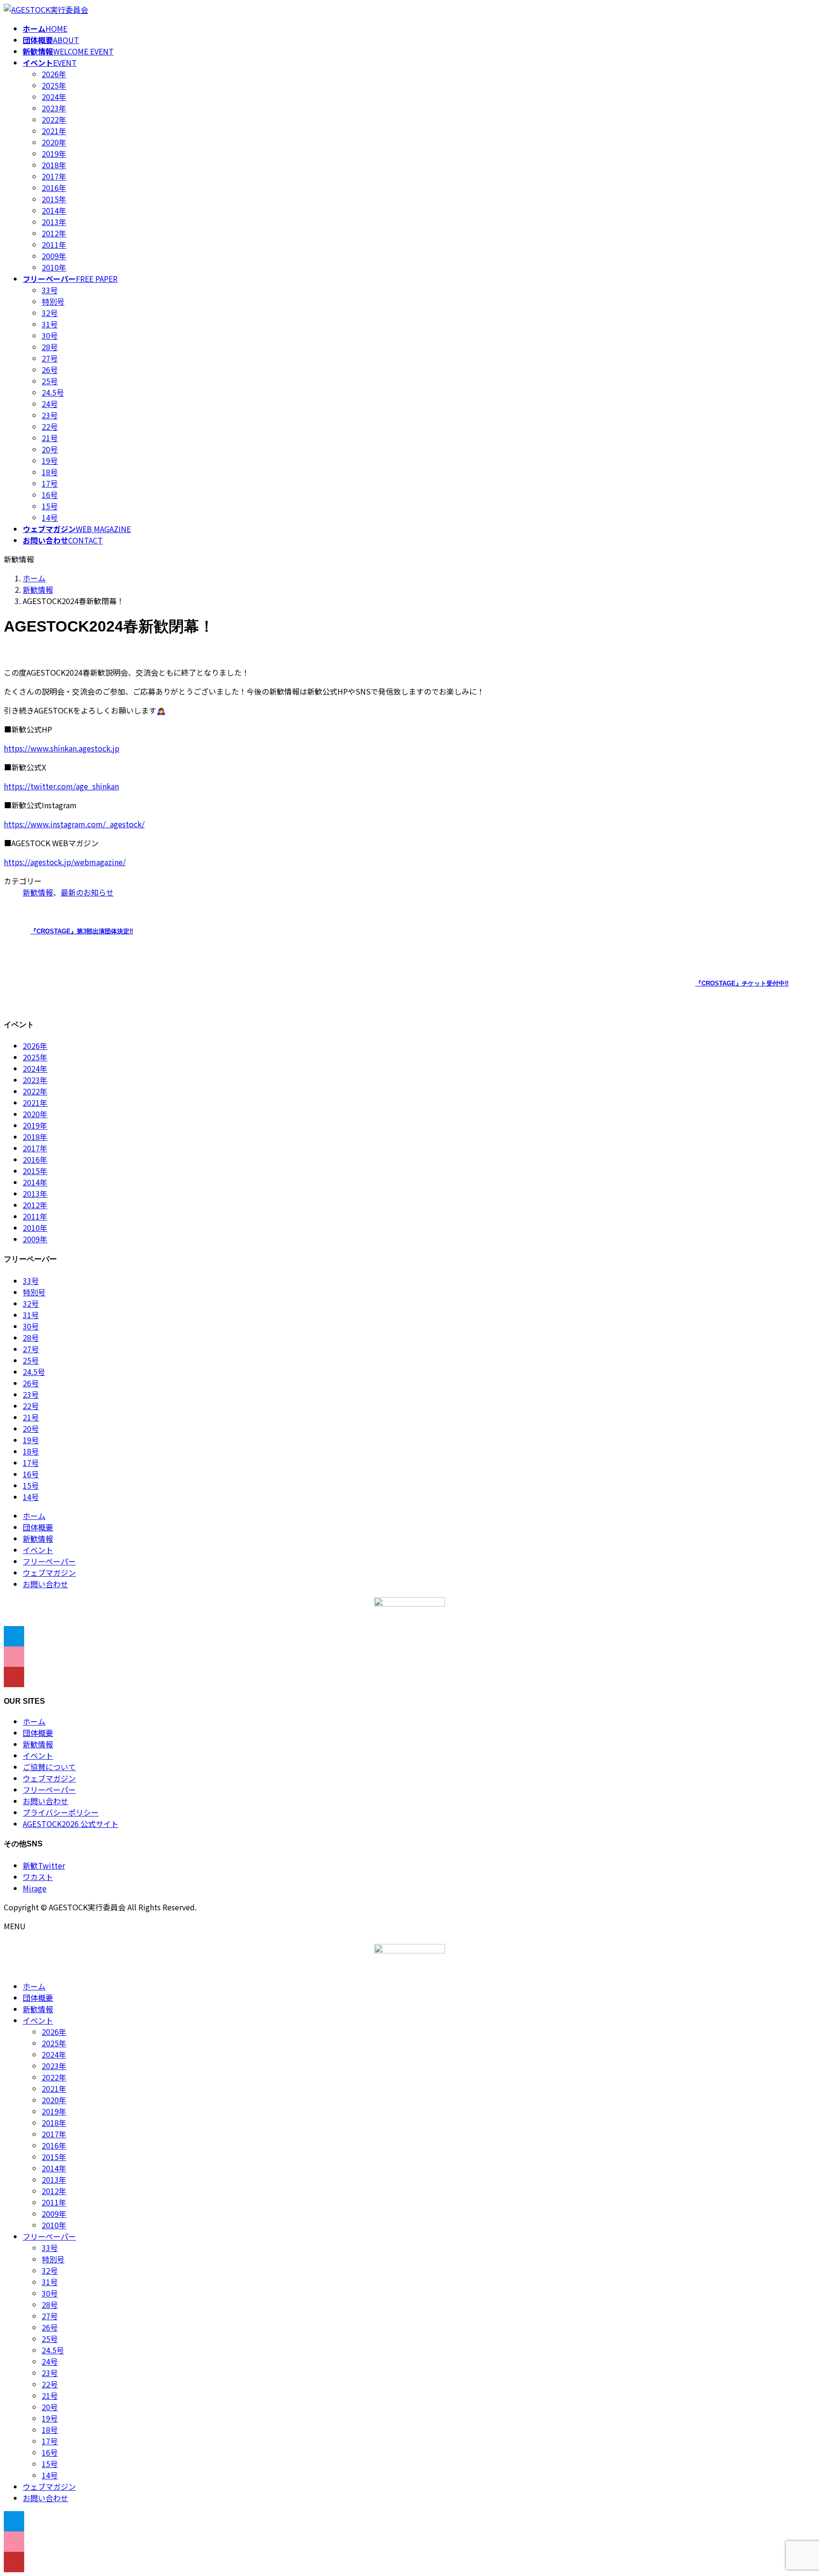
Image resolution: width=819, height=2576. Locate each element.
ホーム (34, 1516)
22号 (50, 426)
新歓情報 (38, 892)
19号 (50, 461)
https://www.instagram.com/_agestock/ (74, 824)
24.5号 (53, 392)
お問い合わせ (45, 1584)
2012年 (54, 233)
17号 (50, 483)
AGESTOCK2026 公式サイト (71, 1824)
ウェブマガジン (49, 1573)
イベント (38, 1550)
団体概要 (38, 1527)
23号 (50, 415)
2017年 (54, 176)
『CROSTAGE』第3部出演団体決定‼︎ (82, 931)
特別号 (53, 301)
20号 (50, 449)
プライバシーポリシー (61, 1812)
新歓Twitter (44, 1865)
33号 (50, 290)
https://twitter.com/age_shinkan (61, 786)
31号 (50, 324)
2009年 (54, 256)
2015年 (54, 199)
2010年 (54, 267)
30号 (50, 335)
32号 (50, 313)
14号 (50, 517)
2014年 (54, 210)
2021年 (54, 131)
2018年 (54, 165)
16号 (50, 495)
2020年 (54, 142)
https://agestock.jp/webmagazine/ (65, 862)
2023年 (54, 108)
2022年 (54, 119)
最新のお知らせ (87, 892)
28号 (50, 347)
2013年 (54, 222)
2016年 (54, 188)
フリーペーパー (49, 1561)
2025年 (54, 85)
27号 (50, 358)
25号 (50, 381)
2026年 (54, 74)
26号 (50, 370)
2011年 (54, 244)
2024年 (54, 97)
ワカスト (38, 1877)
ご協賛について (49, 1767)
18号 (50, 472)
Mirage (35, 1888)
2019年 (54, 154)
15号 (50, 506)
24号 (50, 404)
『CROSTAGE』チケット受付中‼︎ (742, 983)
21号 (50, 438)
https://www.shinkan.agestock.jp (62, 748)
